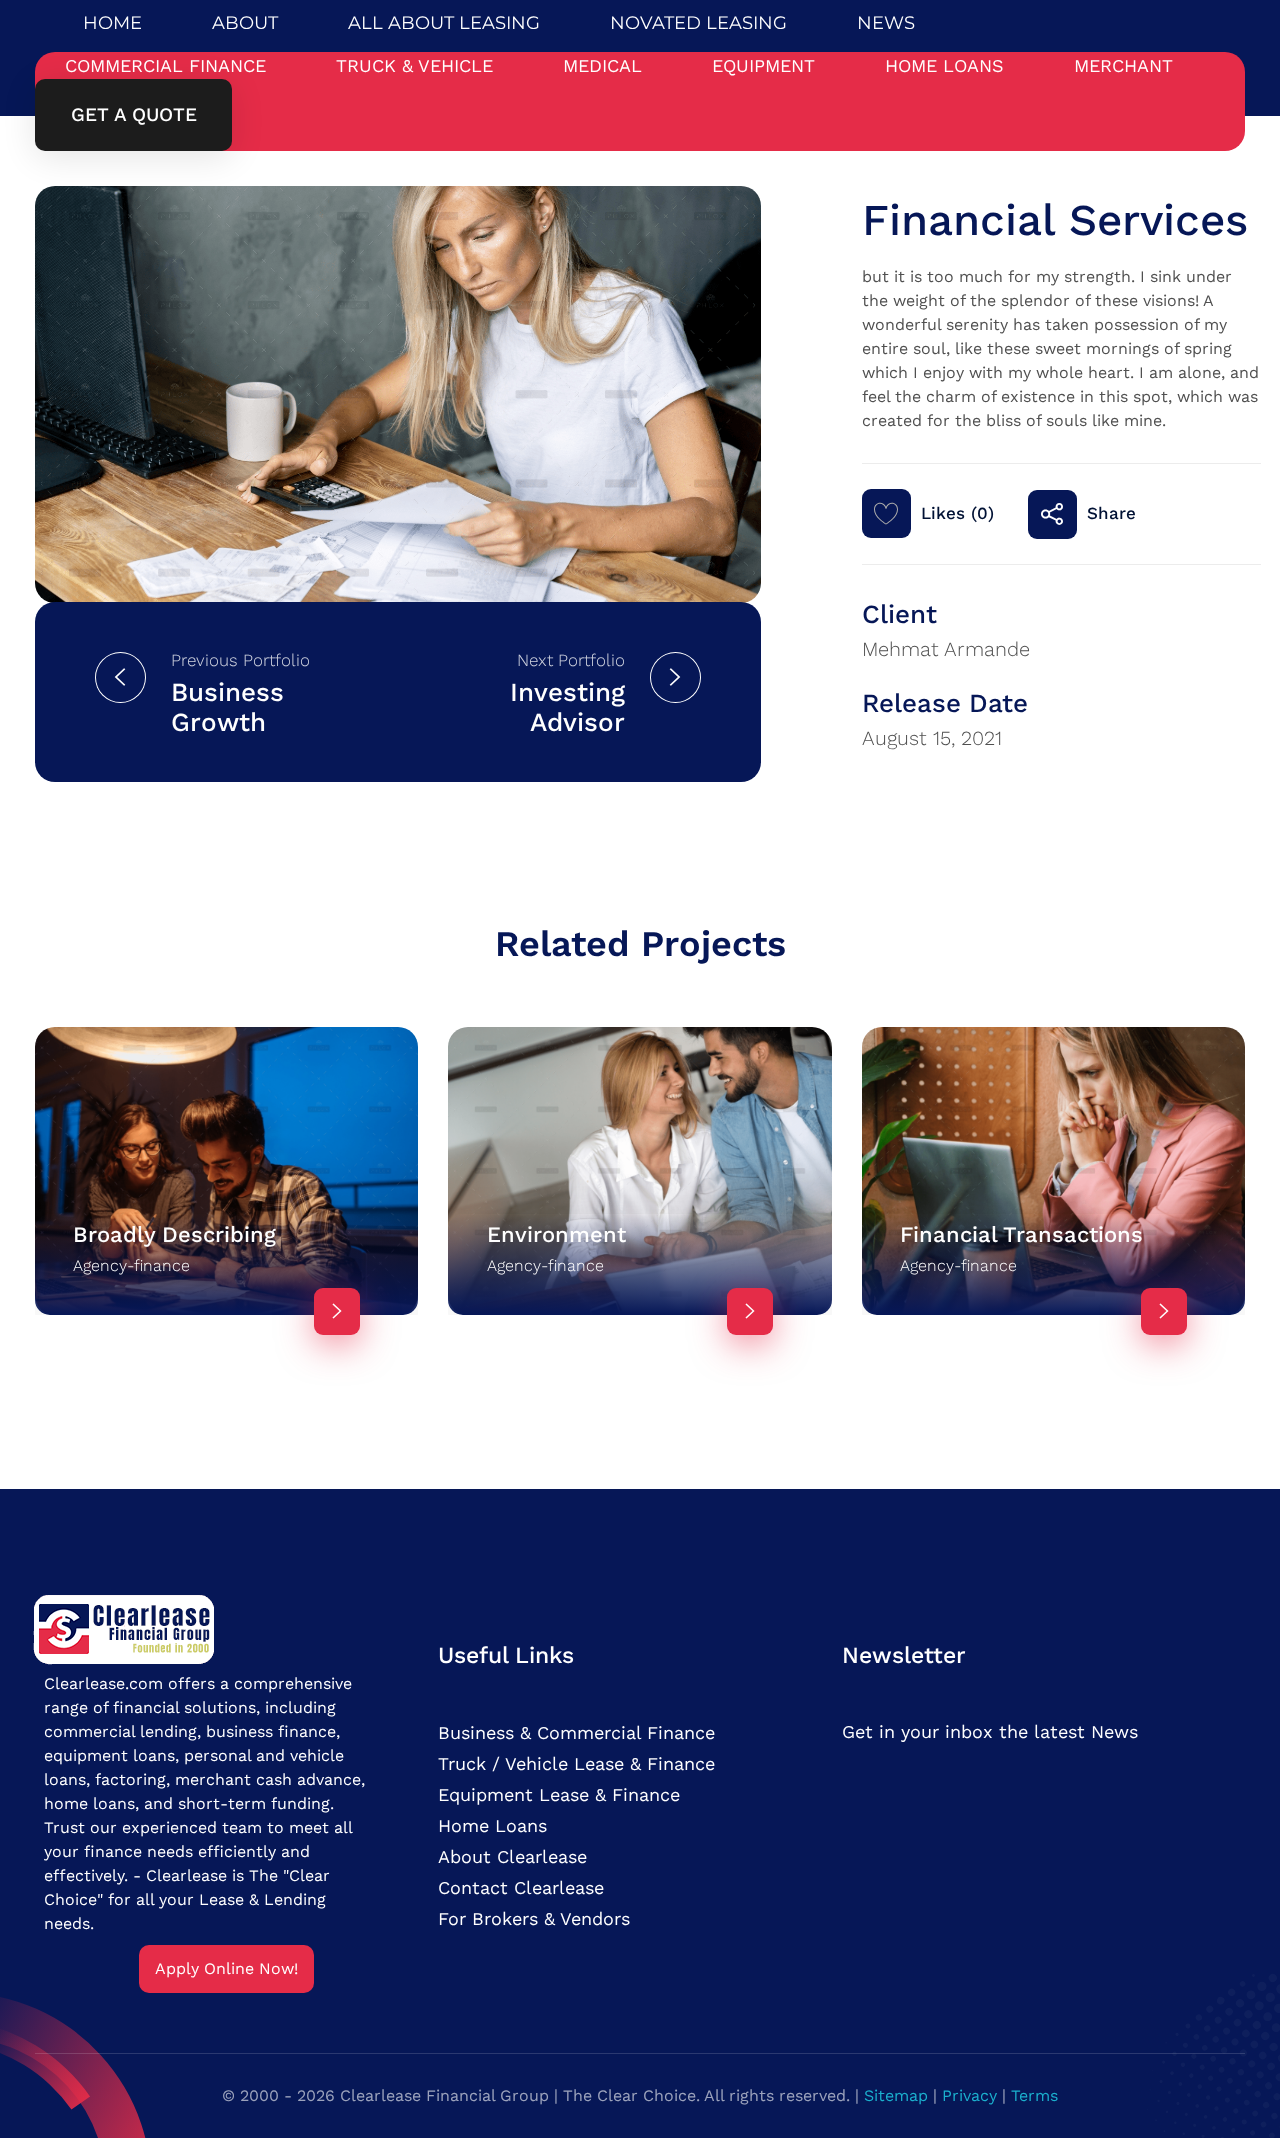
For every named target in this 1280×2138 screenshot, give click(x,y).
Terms (1034, 2095)
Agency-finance (131, 1265)
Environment (556, 1234)
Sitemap (896, 2095)
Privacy (969, 2095)
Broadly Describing (174, 1234)
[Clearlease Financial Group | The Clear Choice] (124, 1627)
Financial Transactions (1021, 1234)
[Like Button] (886, 513)
